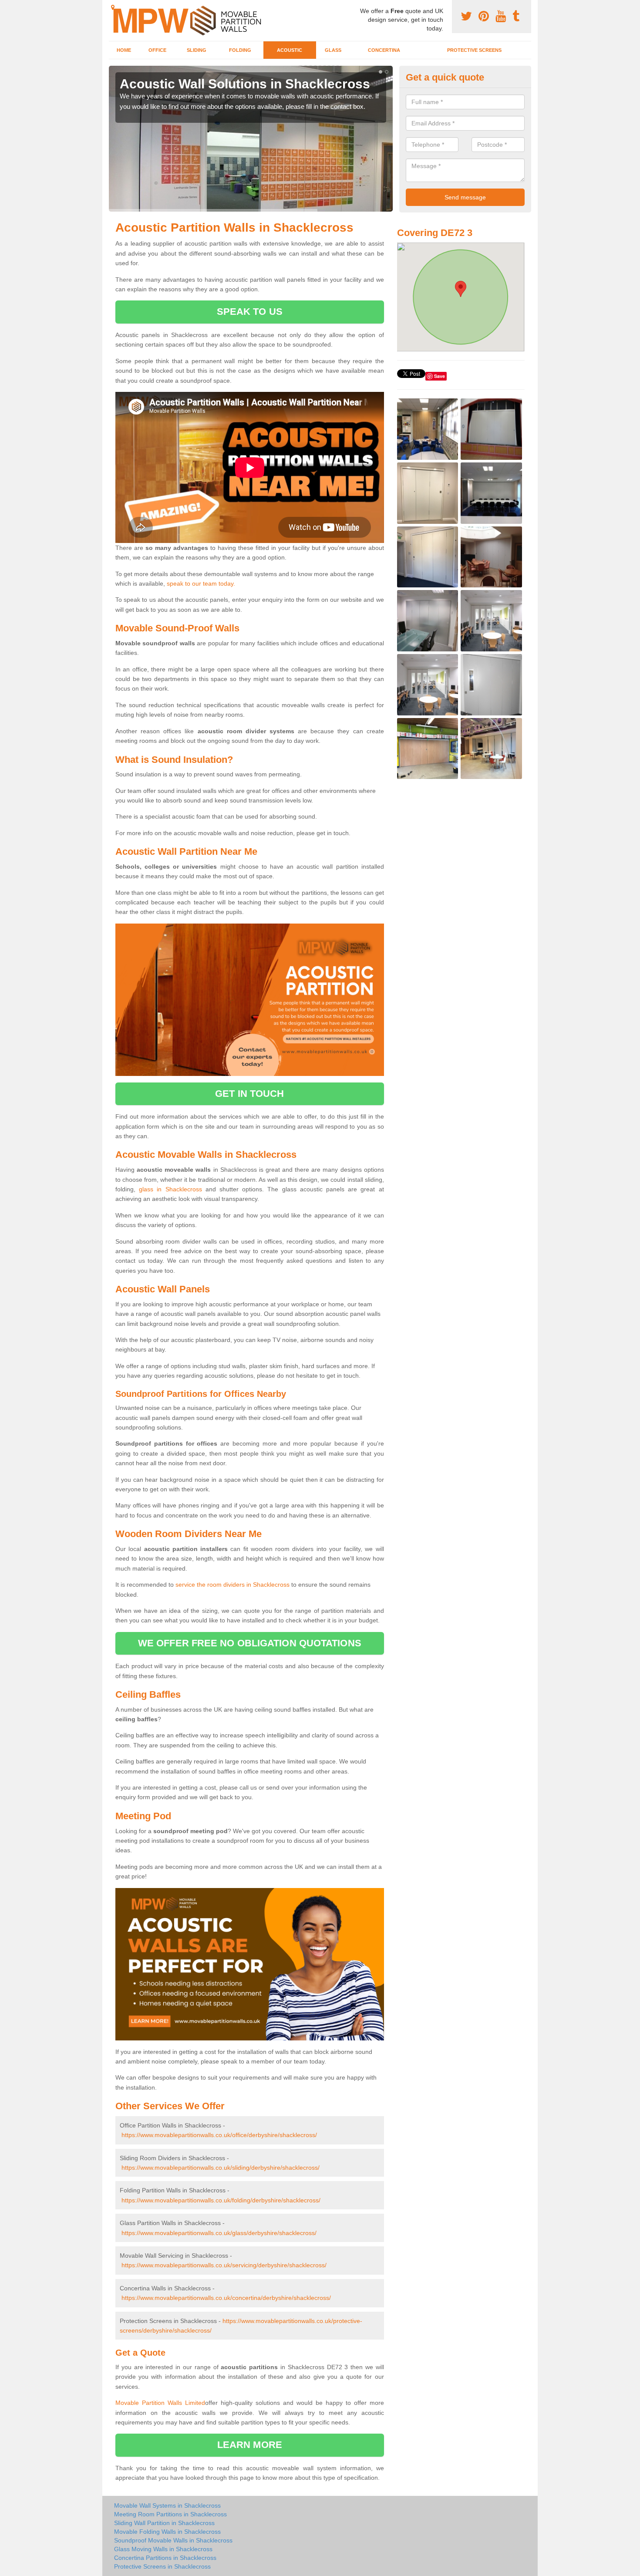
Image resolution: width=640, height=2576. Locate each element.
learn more (250, 2445)
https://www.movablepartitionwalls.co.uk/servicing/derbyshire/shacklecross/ (224, 2265)
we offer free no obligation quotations (250, 1643)
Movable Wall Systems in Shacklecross (167, 2505)
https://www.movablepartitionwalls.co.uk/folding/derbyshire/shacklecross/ (221, 2200)
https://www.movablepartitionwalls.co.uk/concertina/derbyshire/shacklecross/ (226, 2298)
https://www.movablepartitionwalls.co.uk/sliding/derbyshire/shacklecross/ (221, 2168)
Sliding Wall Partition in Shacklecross (164, 2523)
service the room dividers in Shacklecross (232, 1585)
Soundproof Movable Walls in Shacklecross (173, 2540)
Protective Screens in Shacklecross (162, 2566)
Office (157, 50)
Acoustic (290, 50)
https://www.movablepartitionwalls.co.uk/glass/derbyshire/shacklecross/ (219, 2233)
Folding (240, 50)
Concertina (384, 50)
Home (124, 50)
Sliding (197, 50)
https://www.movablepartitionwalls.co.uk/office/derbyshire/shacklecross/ (219, 2135)
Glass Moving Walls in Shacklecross (163, 2549)
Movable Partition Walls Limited (160, 2403)
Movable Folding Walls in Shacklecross (167, 2532)
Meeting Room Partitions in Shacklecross (170, 2514)
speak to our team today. (201, 583)
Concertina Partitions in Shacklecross (165, 2558)
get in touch (249, 1094)
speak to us (250, 312)
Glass (333, 50)
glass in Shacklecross (170, 1189)
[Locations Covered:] (113, 7)
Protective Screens (474, 50)
